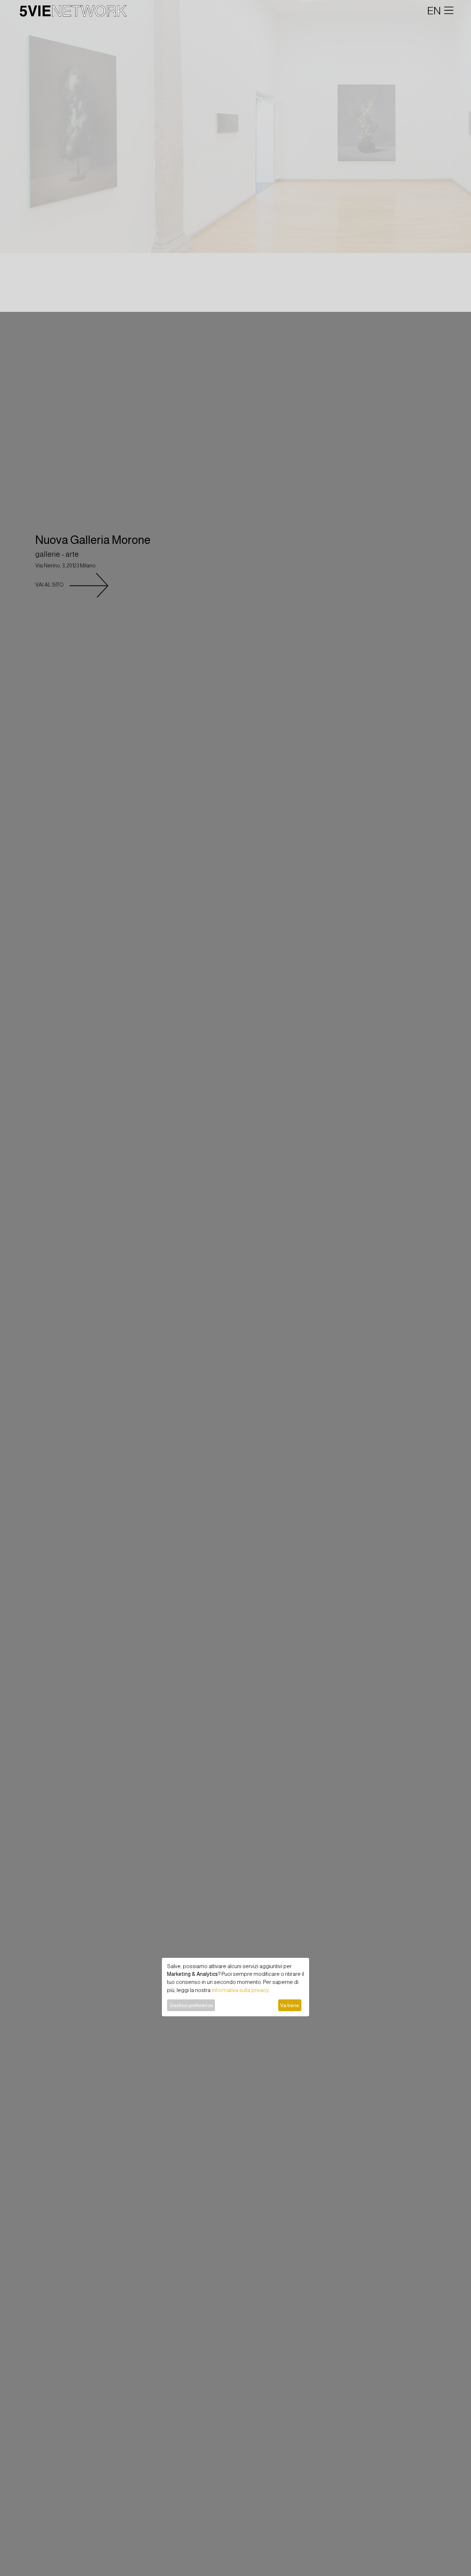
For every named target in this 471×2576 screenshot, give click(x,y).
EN (434, 11)
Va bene (290, 2005)
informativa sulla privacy (240, 1990)
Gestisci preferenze (191, 2005)
